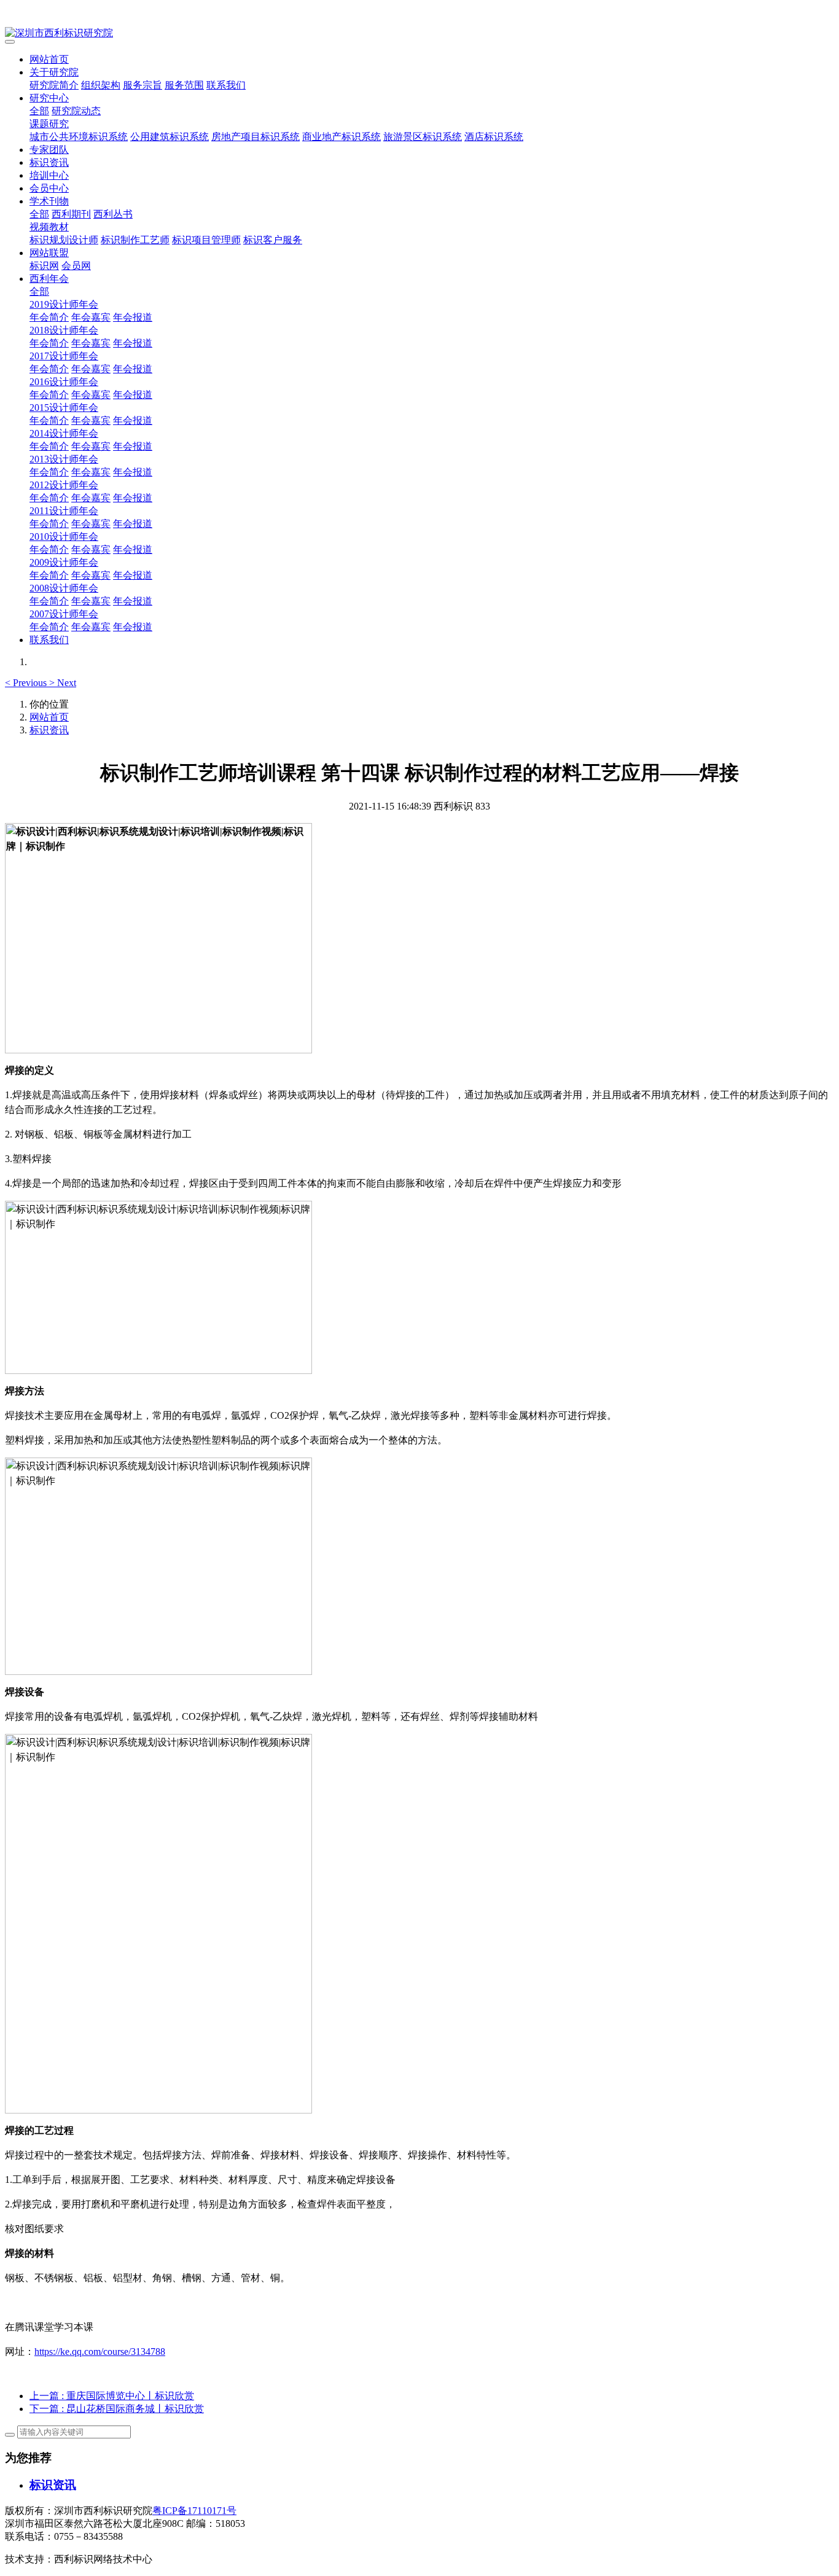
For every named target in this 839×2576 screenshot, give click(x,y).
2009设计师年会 (64, 562)
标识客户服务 (273, 240)
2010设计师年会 (64, 537)
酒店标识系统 (494, 137)
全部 (39, 111)
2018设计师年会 (64, 330)
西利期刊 (71, 214)
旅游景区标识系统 (423, 137)
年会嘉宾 (91, 317)
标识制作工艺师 (135, 240)
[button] (27, 683)
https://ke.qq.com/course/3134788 (100, 2352)
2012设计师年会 (64, 485)
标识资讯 (49, 162)
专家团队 (49, 150)
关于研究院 (54, 72)
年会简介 (49, 317)
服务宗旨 (142, 85)
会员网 (76, 266)
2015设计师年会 (64, 408)
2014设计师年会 (64, 433)
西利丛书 (113, 214)
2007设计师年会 (64, 614)
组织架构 (101, 85)
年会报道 (133, 317)
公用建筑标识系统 (170, 137)
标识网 (44, 266)
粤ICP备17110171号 (194, 2511)
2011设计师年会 (64, 511)
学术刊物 (49, 201)
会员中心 (49, 188)
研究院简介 (54, 85)
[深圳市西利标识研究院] (419, 33)
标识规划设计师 (64, 240)
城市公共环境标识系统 (79, 137)
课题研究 (49, 124)
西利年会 (49, 279)
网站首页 (49, 59)
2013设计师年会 (64, 459)
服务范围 (184, 85)
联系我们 (226, 85)
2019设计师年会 (64, 304)
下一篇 (117, 2409)
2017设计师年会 (64, 356)
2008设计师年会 (64, 588)
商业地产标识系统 (341, 137)
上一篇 (112, 2396)
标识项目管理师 (206, 240)
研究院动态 (76, 111)
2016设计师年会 (64, 382)
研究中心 (49, 98)
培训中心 (49, 175)
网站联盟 (49, 253)
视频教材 (49, 227)
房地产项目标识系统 (256, 137)
